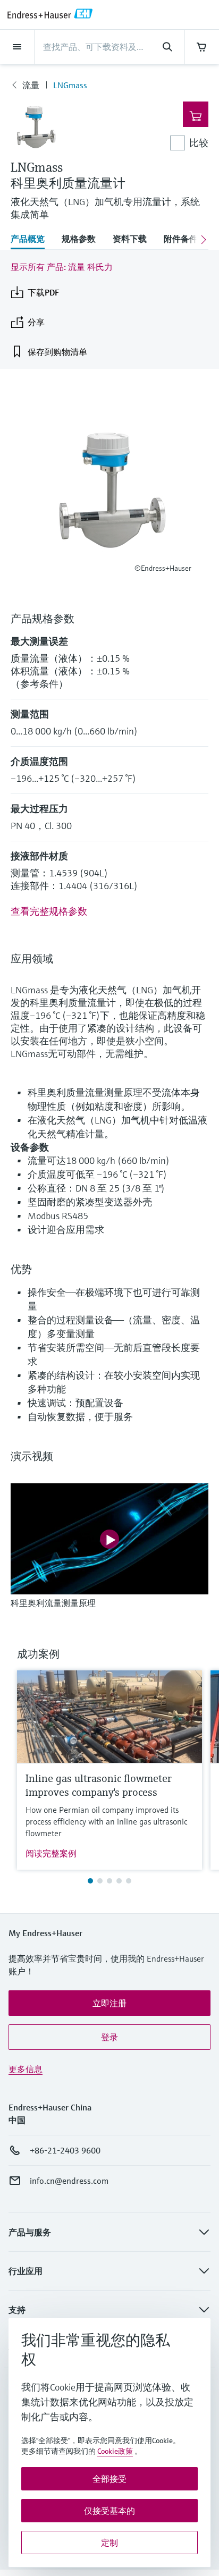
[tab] (32, 240)
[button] (109, 2003)
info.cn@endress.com (69, 2181)
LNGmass (70, 85)
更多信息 (26, 2069)
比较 (199, 143)
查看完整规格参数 (49, 911)
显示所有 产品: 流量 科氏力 (62, 267)
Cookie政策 (115, 2451)
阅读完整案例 (51, 1853)
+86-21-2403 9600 (65, 2150)
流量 (31, 85)
